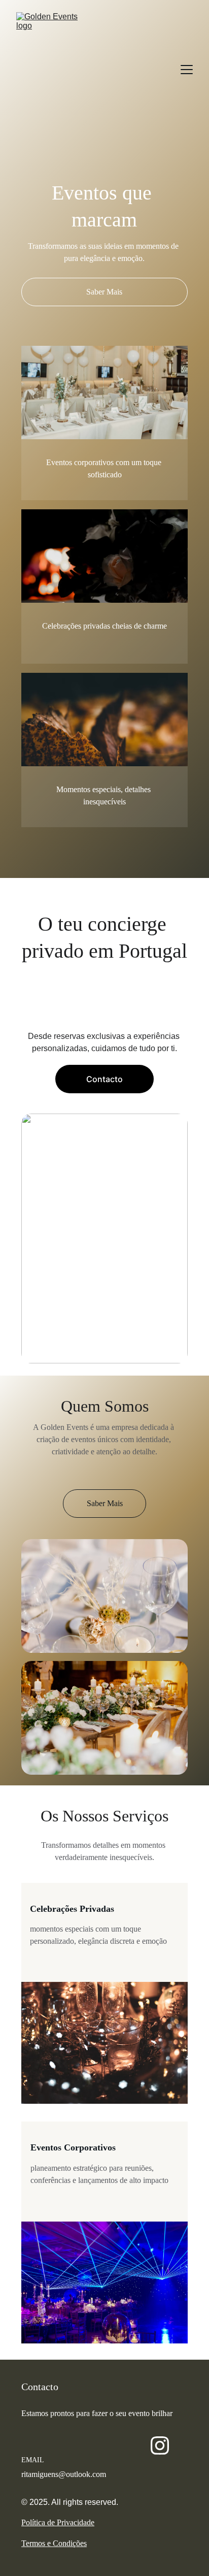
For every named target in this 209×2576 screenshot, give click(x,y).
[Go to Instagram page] (160, 2445)
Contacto (104, 1079)
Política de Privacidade (58, 2522)
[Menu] (187, 70)
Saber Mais (104, 292)
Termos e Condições (54, 2543)
